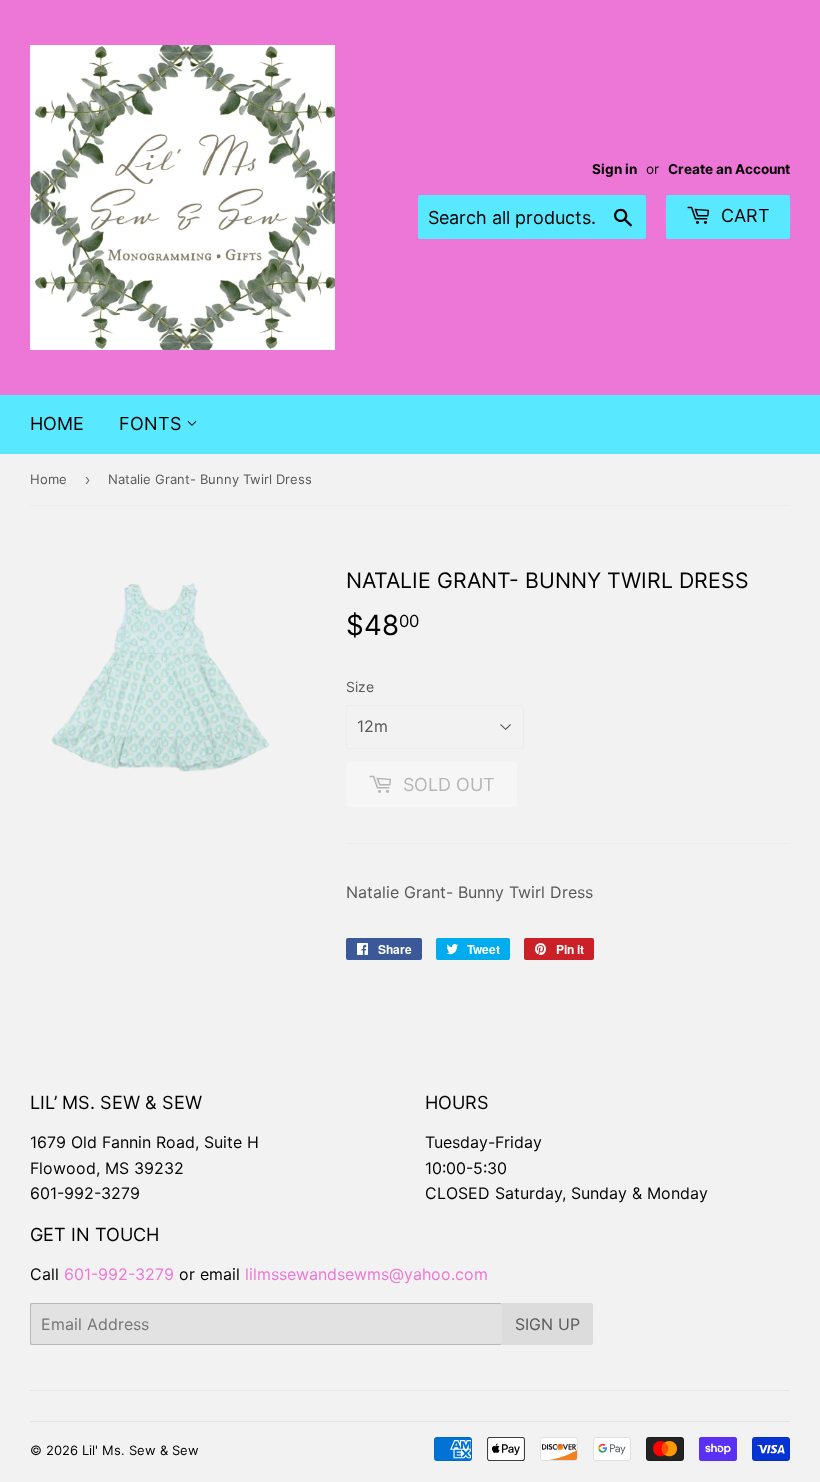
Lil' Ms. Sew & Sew (140, 1450)
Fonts (152, 423)
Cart (743, 215)
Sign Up (547, 1324)
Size (360, 686)
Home (57, 423)
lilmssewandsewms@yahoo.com (366, 1274)
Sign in (614, 169)
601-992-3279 (85, 1193)
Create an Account (729, 169)
